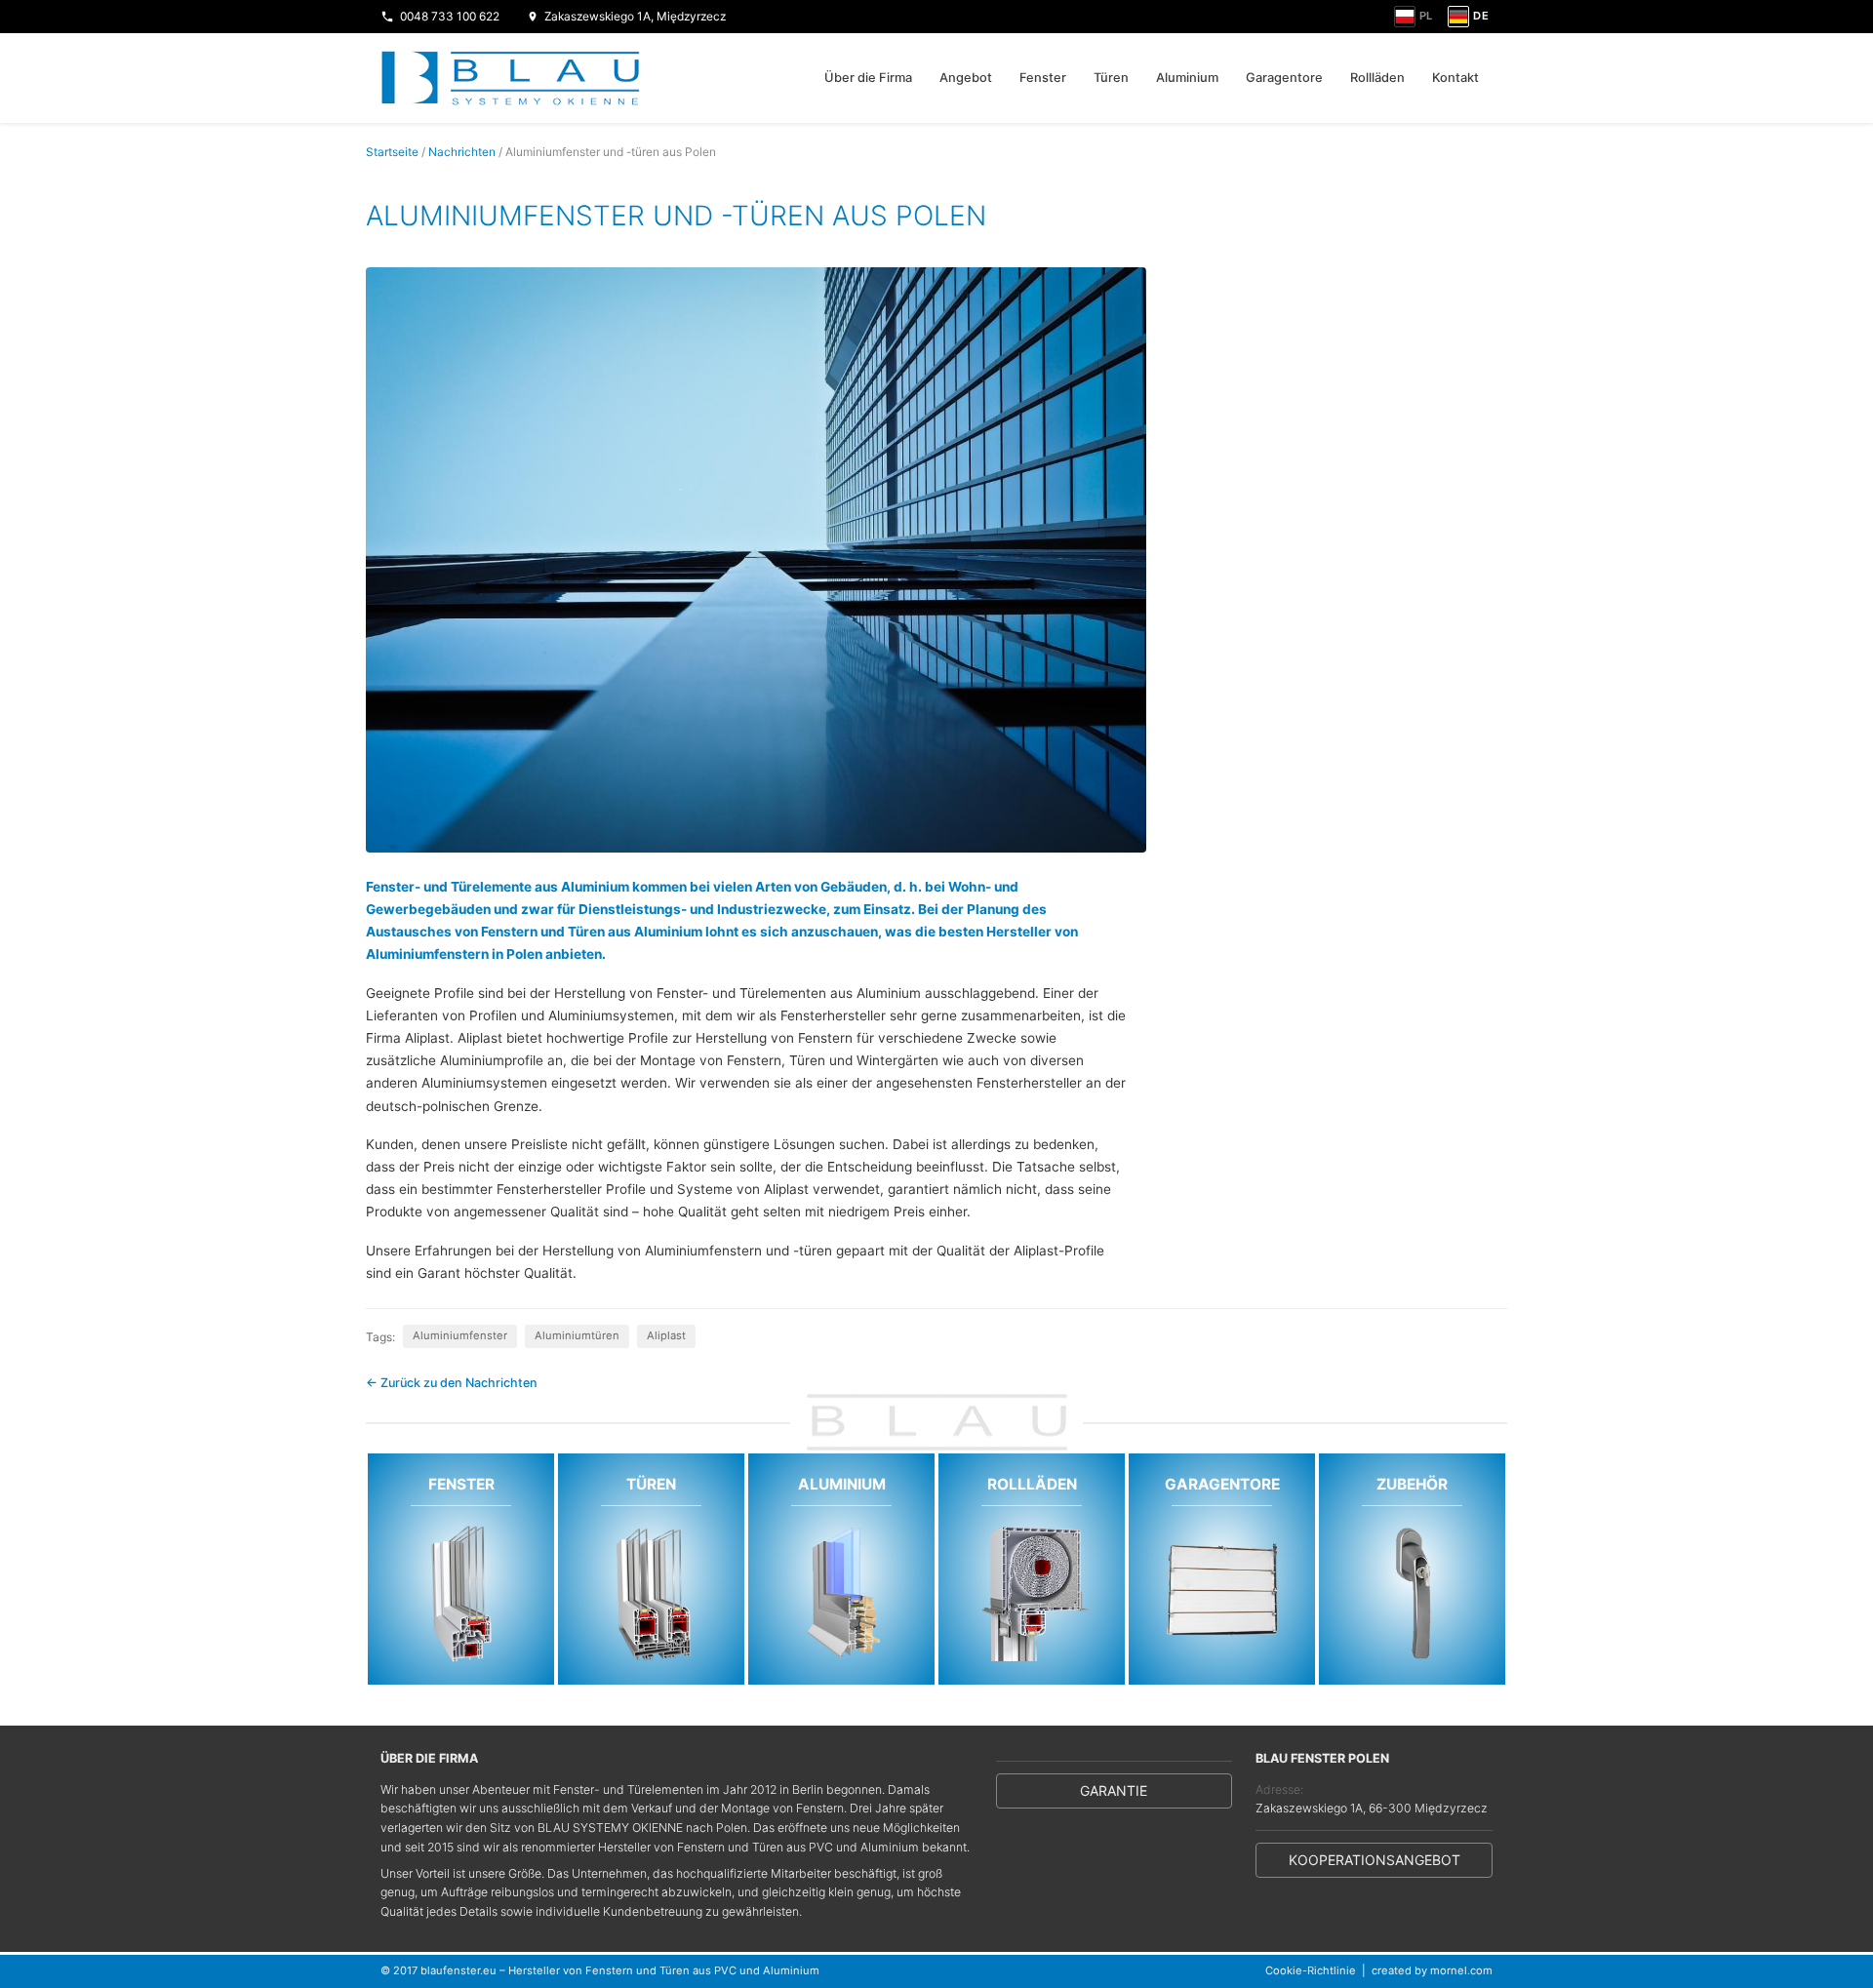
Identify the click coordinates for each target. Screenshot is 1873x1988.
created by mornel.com (1432, 1970)
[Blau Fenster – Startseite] (511, 78)
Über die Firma (868, 78)
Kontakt (1455, 78)
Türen (1111, 78)
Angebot (966, 78)
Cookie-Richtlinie (1311, 1970)
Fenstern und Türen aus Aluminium (592, 932)
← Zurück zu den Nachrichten (452, 1383)
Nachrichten (462, 152)
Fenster (1043, 78)
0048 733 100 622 (450, 16)
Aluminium (1187, 78)
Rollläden (1377, 78)
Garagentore (1284, 78)
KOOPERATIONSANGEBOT (1375, 1860)
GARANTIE (1114, 1790)
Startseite (392, 152)
